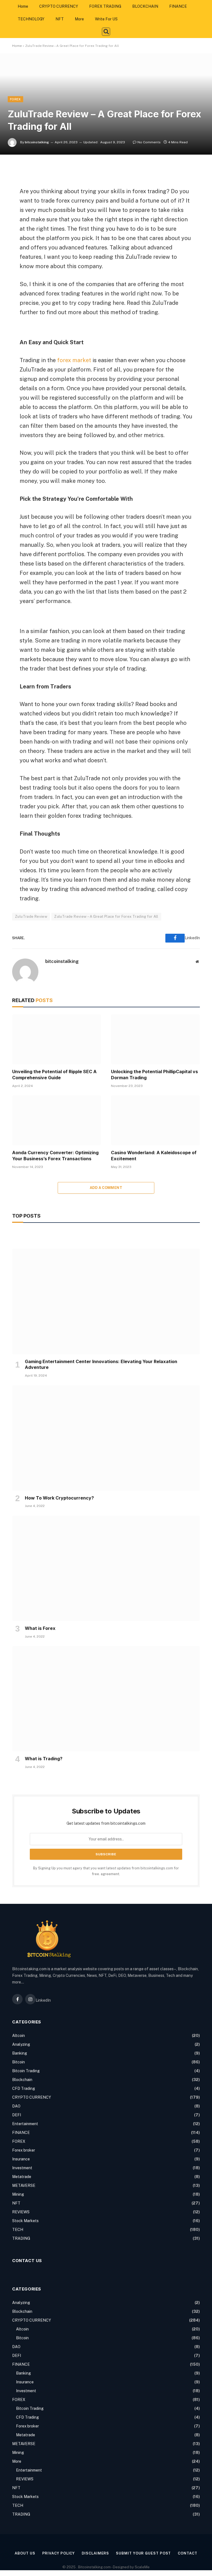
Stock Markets (25, 2221)
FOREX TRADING (105, 6)
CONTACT (187, 2553)
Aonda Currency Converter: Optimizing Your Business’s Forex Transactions (55, 1156)
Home (23, 6)
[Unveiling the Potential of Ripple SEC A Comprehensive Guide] (57, 1039)
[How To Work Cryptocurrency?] (106, 1438)
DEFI (17, 2115)
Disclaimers (95, 2553)
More (79, 19)
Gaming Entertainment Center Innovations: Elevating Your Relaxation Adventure (101, 1364)
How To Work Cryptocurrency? (59, 1498)
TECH (18, 2230)
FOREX (15, 99)
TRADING (21, 2238)
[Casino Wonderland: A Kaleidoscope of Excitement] (155, 1120)
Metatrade (22, 2177)
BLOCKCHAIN (145, 6)
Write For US (106, 19)
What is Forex (40, 1628)
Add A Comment (106, 1188)
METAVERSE (24, 2185)
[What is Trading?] (106, 1699)
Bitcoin (18, 2062)
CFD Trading (24, 2088)
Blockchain (22, 2080)
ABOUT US (25, 2553)
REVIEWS (21, 2212)
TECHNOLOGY (31, 19)
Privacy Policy (59, 2553)
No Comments (149, 142)
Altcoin (18, 2036)
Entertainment (25, 2124)
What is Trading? (44, 1759)
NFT (60, 19)
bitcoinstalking (37, 142)
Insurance (21, 2159)
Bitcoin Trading (26, 2071)
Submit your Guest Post (143, 2553)
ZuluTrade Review (31, 916)
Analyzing (21, 2044)
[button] (106, 32)
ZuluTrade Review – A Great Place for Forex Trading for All (106, 916)
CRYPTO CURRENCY (59, 6)
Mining (18, 2194)
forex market (74, 360)
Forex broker (24, 2150)
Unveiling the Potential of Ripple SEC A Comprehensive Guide (54, 1075)
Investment (22, 2168)
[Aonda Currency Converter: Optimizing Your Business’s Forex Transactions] (57, 1120)
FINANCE (178, 6)
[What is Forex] (106, 1568)
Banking (20, 2053)
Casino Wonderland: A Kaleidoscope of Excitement (154, 1156)
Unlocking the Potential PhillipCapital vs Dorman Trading (154, 1075)
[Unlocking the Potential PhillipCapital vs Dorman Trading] (155, 1039)
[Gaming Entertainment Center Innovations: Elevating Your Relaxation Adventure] (106, 1302)
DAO (16, 2106)
